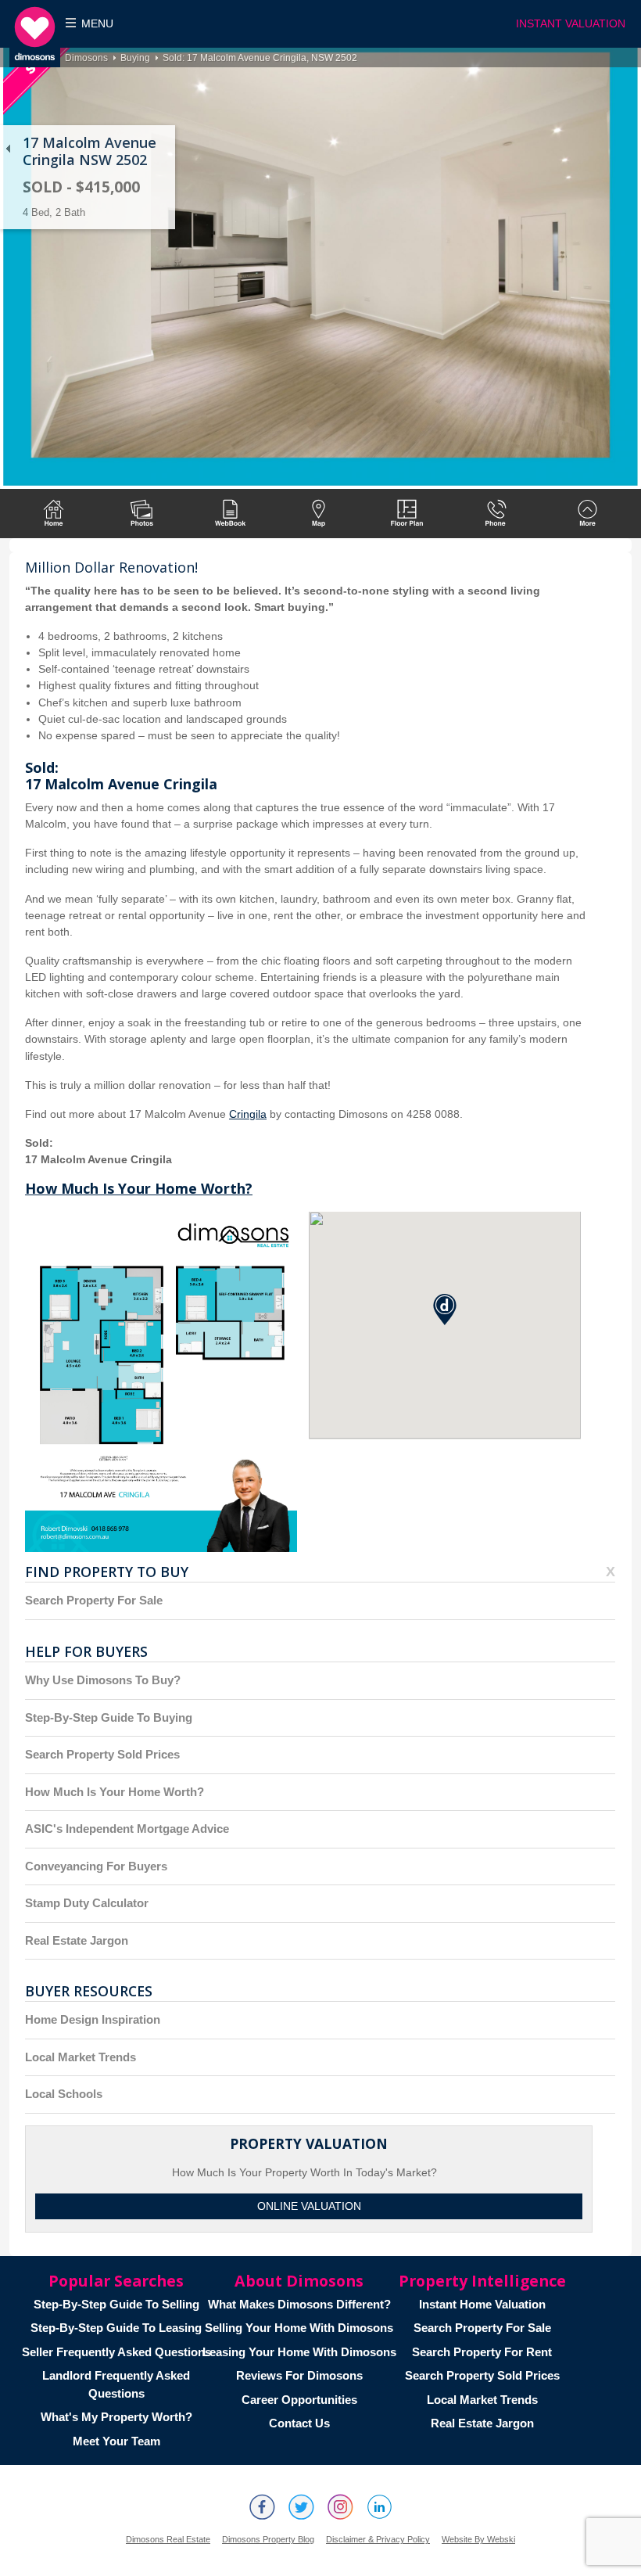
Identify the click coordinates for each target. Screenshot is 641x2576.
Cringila (248, 1114)
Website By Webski (478, 2539)
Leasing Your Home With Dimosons (299, 2352)
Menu (97, 24)
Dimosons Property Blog (268, 2539)
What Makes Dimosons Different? (299, 2304)
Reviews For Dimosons (299, 2375)
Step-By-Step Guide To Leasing (116, 2328)
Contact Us (299, 2423)
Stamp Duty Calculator (87, 1903)
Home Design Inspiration (93, 2019)
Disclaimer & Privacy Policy (378, 2539)
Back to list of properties (8, 149)
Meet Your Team (116, 2441)
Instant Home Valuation (482, 2304)
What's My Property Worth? (116, 2417)
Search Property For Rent (482, 2352)
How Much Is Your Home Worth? (139, 1188)
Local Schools (64, 2094)
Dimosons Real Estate (168, 2539)
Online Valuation (309, 2206)
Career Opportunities (299, 2400)
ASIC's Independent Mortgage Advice (127, 1829)
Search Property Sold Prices (102, 1754)
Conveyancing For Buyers (96, 1866)
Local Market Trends (81, 2057)
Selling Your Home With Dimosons (299, 2328)
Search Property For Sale (94, 1600)
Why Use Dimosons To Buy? (103, 1680)
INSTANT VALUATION (571, 24)
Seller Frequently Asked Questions (116, 2352)
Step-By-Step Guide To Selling (116, 2304)
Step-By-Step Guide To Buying (109, 1717)
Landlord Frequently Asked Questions (116, 2384)
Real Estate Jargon (77, 1940)
